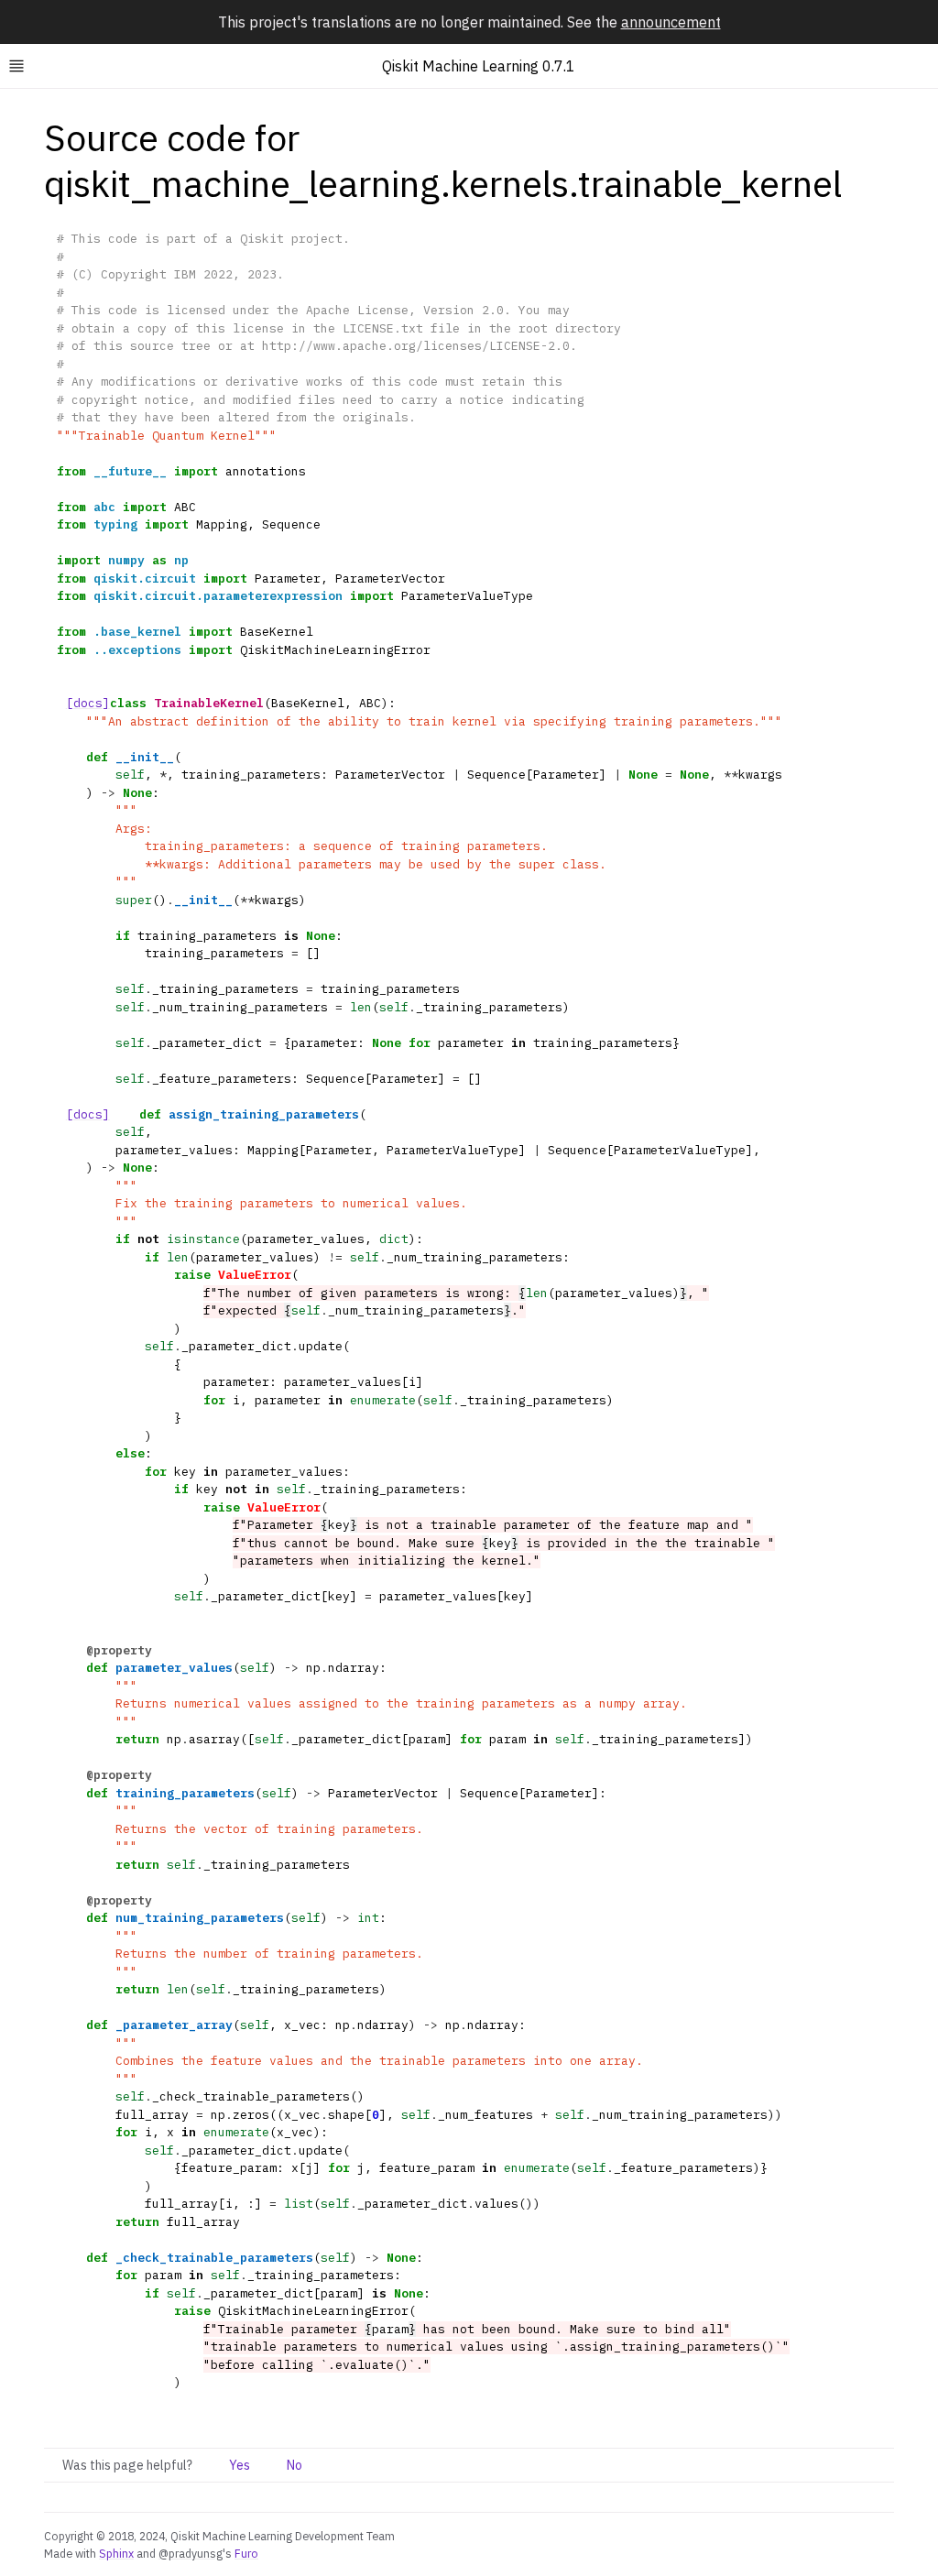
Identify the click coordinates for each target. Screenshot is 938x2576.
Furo (246, 2553)
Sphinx (116, 2553)
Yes (240, 2465)
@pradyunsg (191, 2553)
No (294, 2465)
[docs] (88, 703)
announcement (671, 22)
